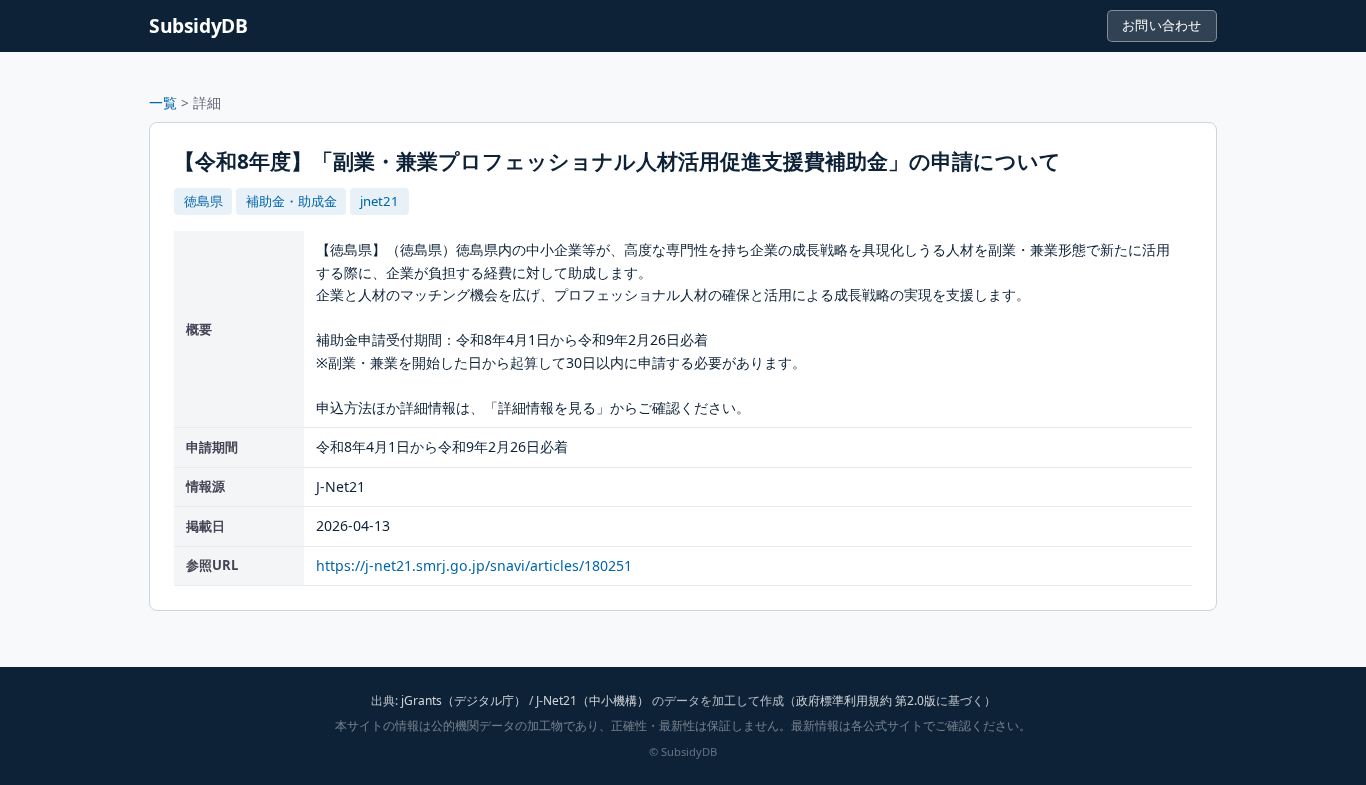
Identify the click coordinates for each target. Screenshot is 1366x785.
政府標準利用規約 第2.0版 (866, 700)
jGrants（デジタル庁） (463, 700)
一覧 (163, 102)
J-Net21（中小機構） (592, 700)
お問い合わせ (1162, 25)
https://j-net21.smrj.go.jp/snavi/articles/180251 (474, 565)
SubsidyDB (198, 25)
